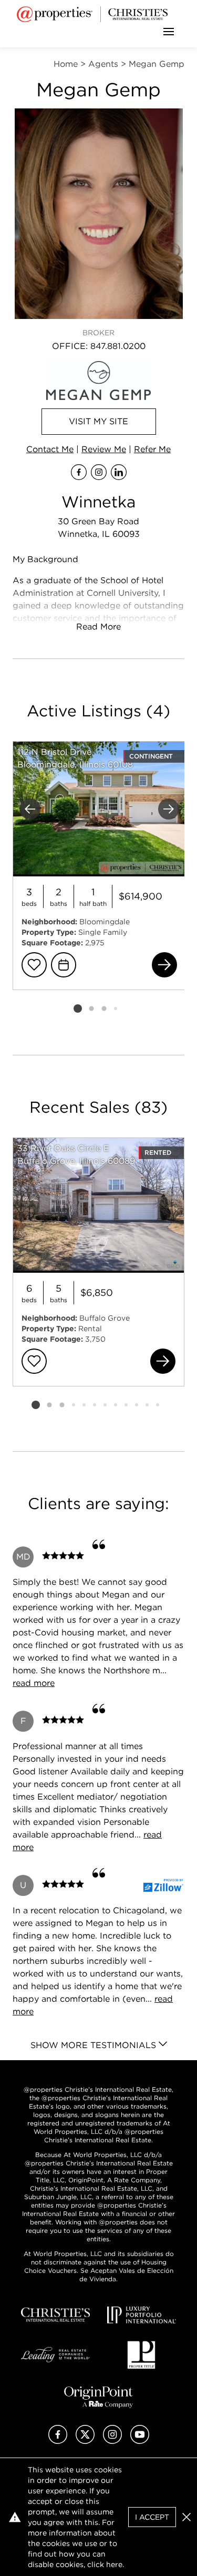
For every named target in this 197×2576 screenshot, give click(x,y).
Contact (50, 449)
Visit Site (98, 421)
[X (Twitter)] (85, 2441)
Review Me (104, 449)
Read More (98, 627)
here (114, 2564)
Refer (152, 449)
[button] (186, 2517)
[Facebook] (58, 2441)
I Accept (152, 2517)
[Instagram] (112, 2441)
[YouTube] (140, 2441)
